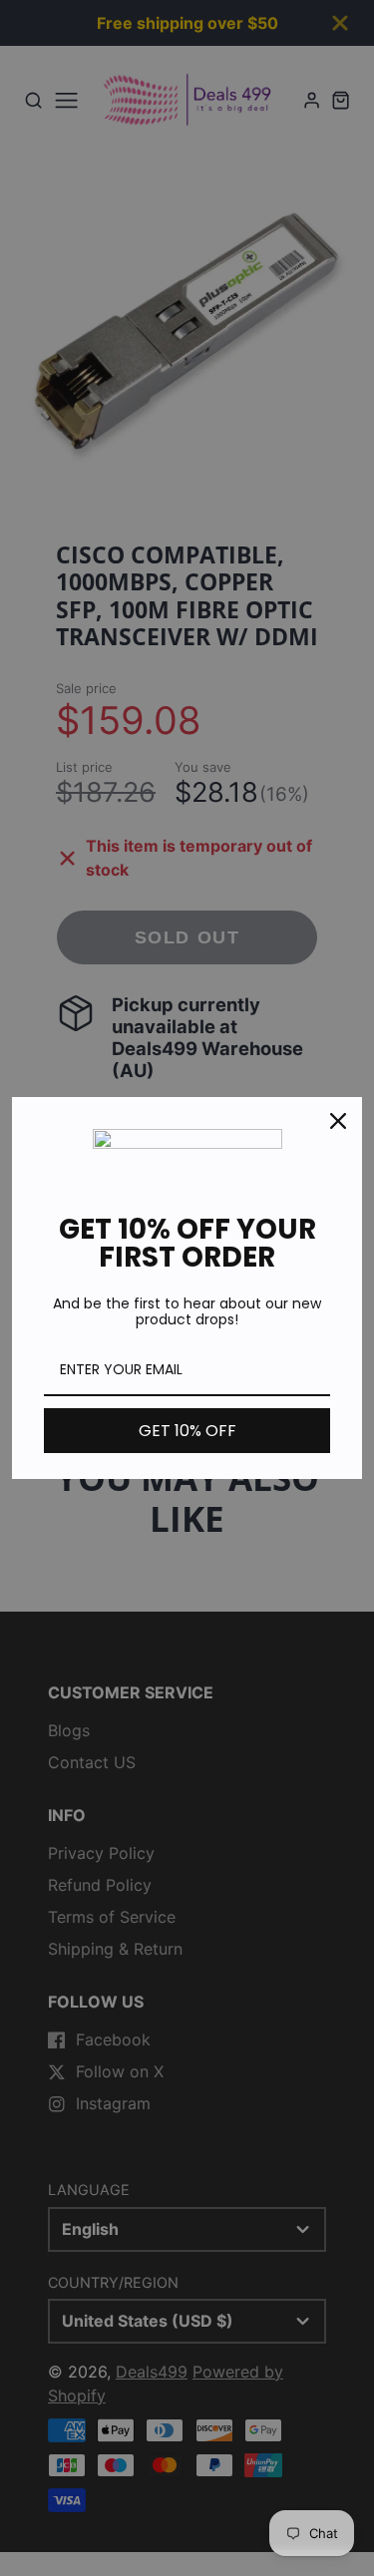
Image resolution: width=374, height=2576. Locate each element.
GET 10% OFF (187, 1431)
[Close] (338, 1121)
